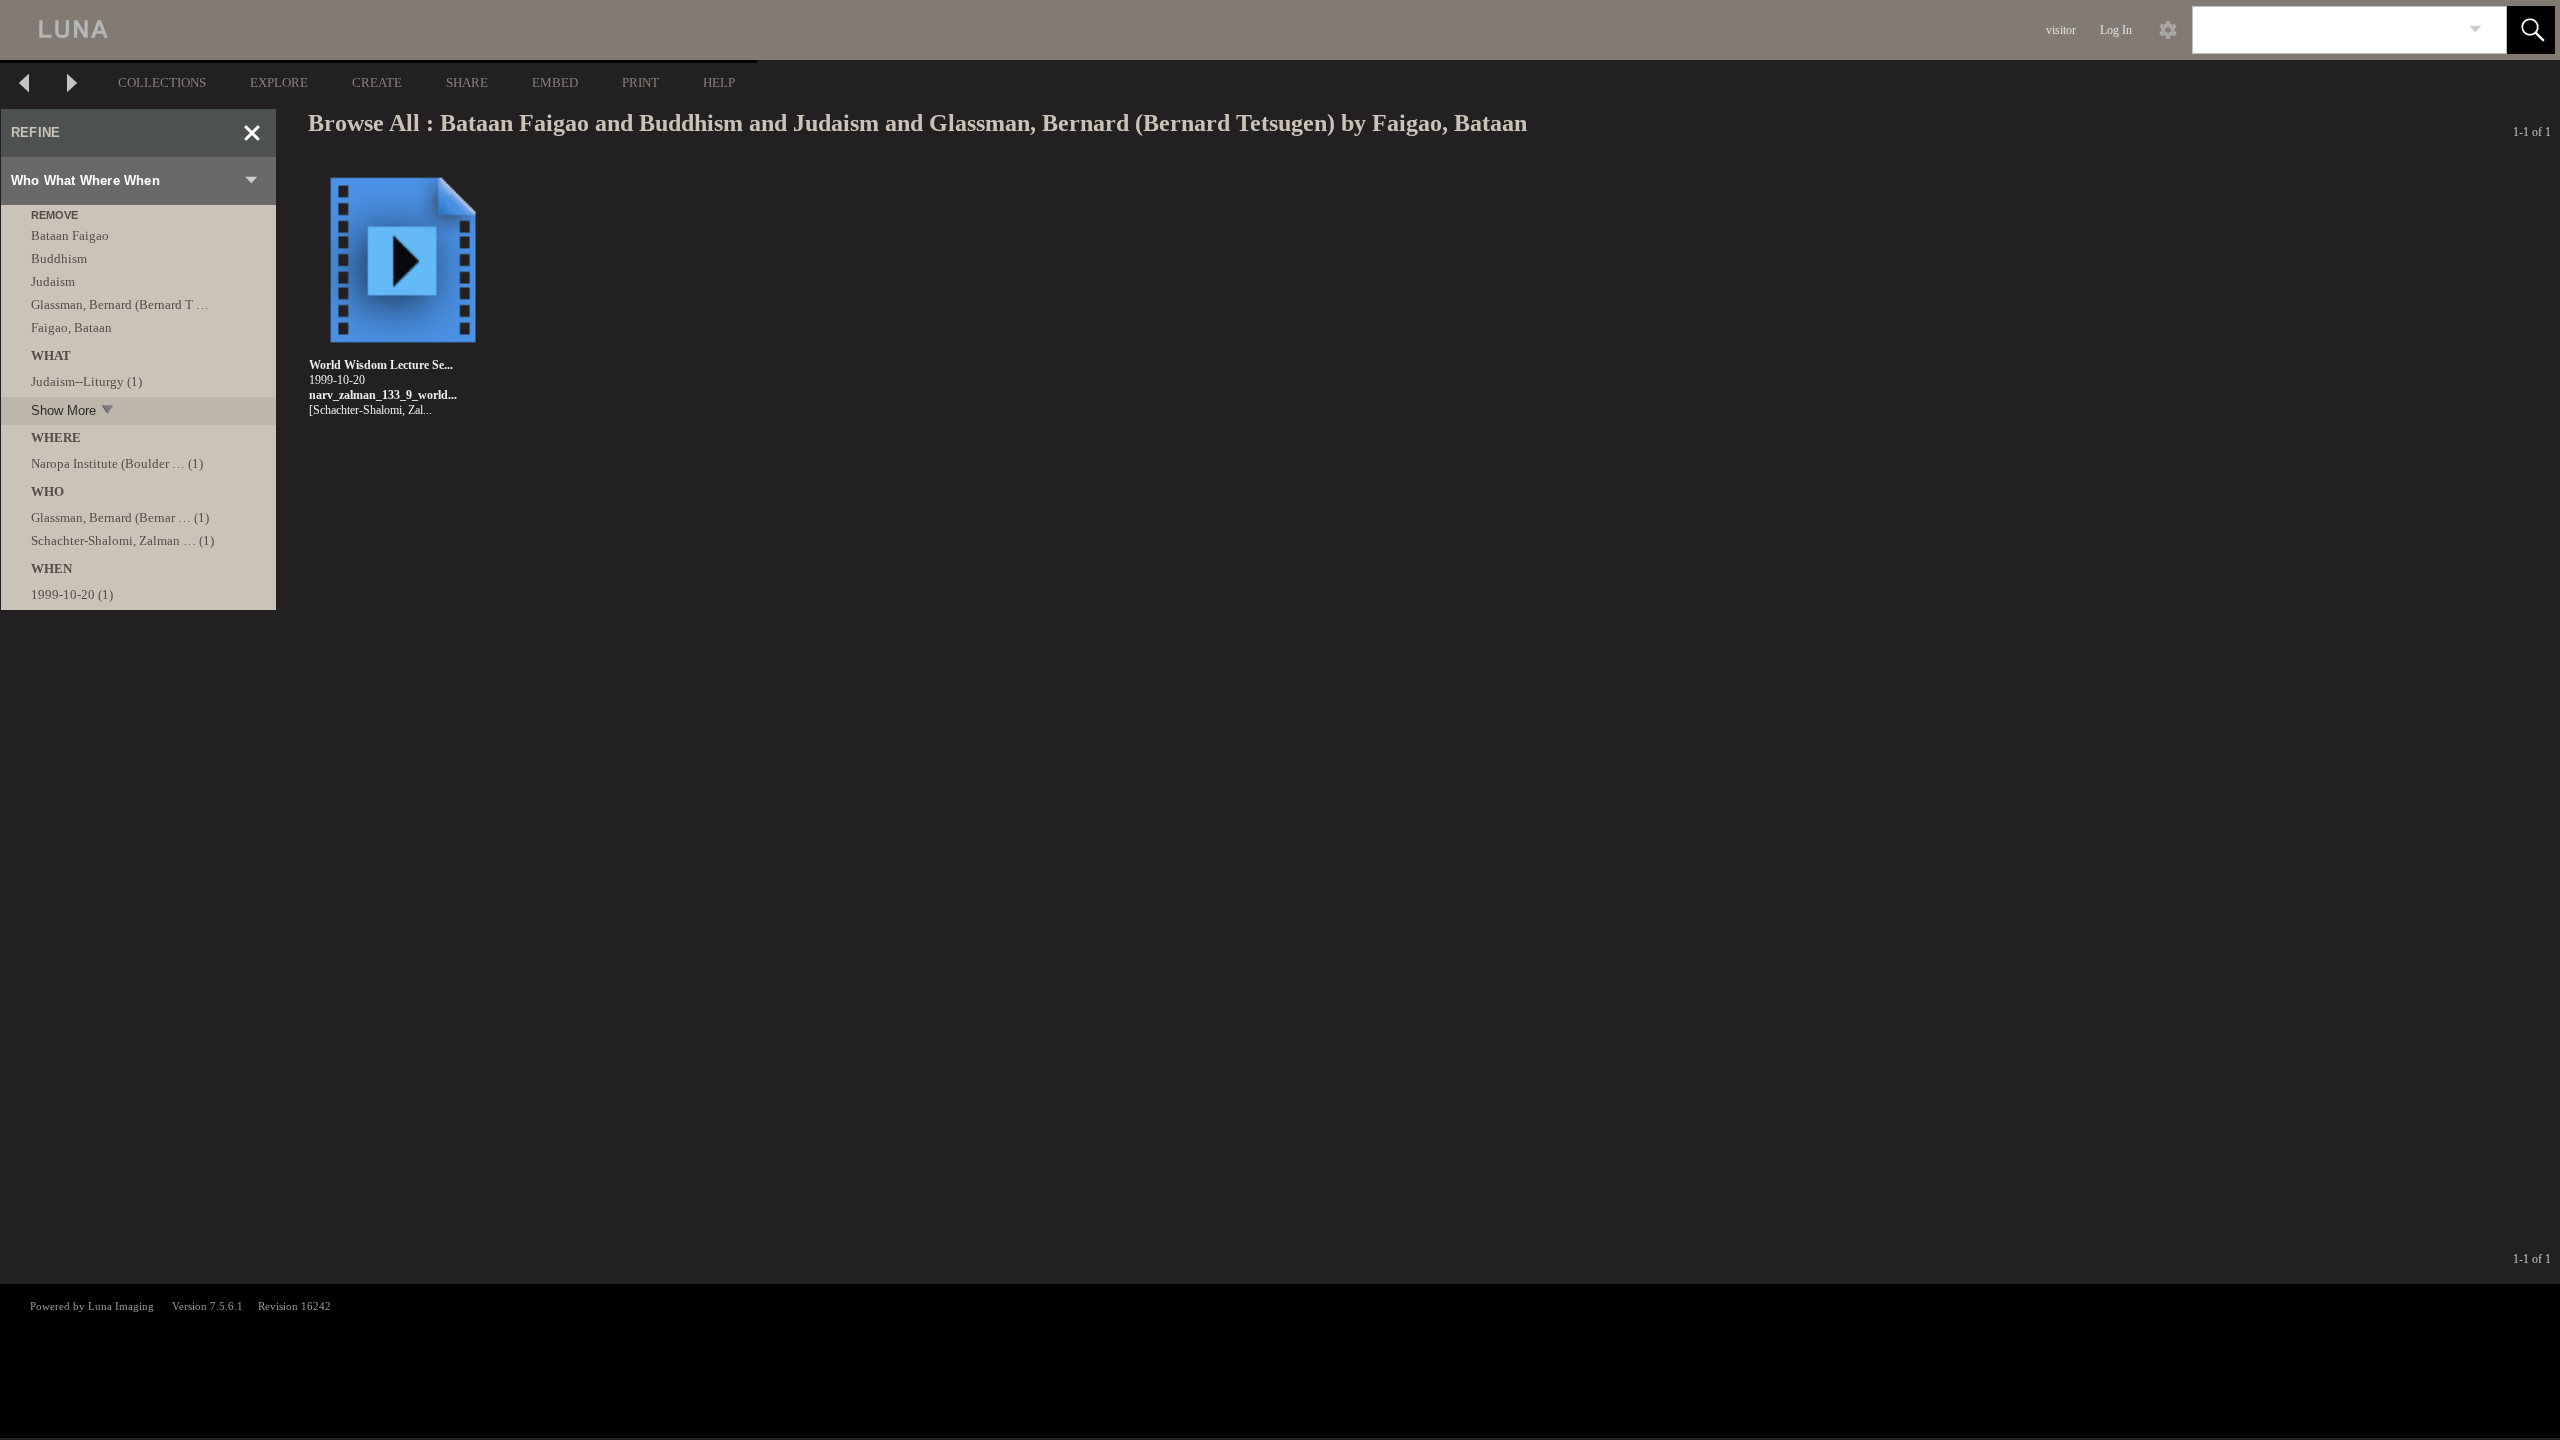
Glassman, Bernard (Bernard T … (120, 304)
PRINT (640, 82)
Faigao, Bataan (71, 327)
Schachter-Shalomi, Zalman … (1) (122, 540)
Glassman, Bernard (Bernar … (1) (120, 517)
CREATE (377, 82)
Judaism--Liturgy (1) (86, 381)
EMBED (555, 82)
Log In (2116, 30)
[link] (2475, 29)
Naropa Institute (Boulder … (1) (117, 463)
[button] (2531, 30)
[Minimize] (252, 133)
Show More (63, 410)
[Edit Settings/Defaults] (2168, 30)
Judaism (53, 281)
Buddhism (59, 258)
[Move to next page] (72, 85)
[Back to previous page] (24, 85)
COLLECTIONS (162, 82)
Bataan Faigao (70, 235)
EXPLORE (279, 82)
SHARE (467, 82)
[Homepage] (377, 30)
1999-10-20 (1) (72, 594)
